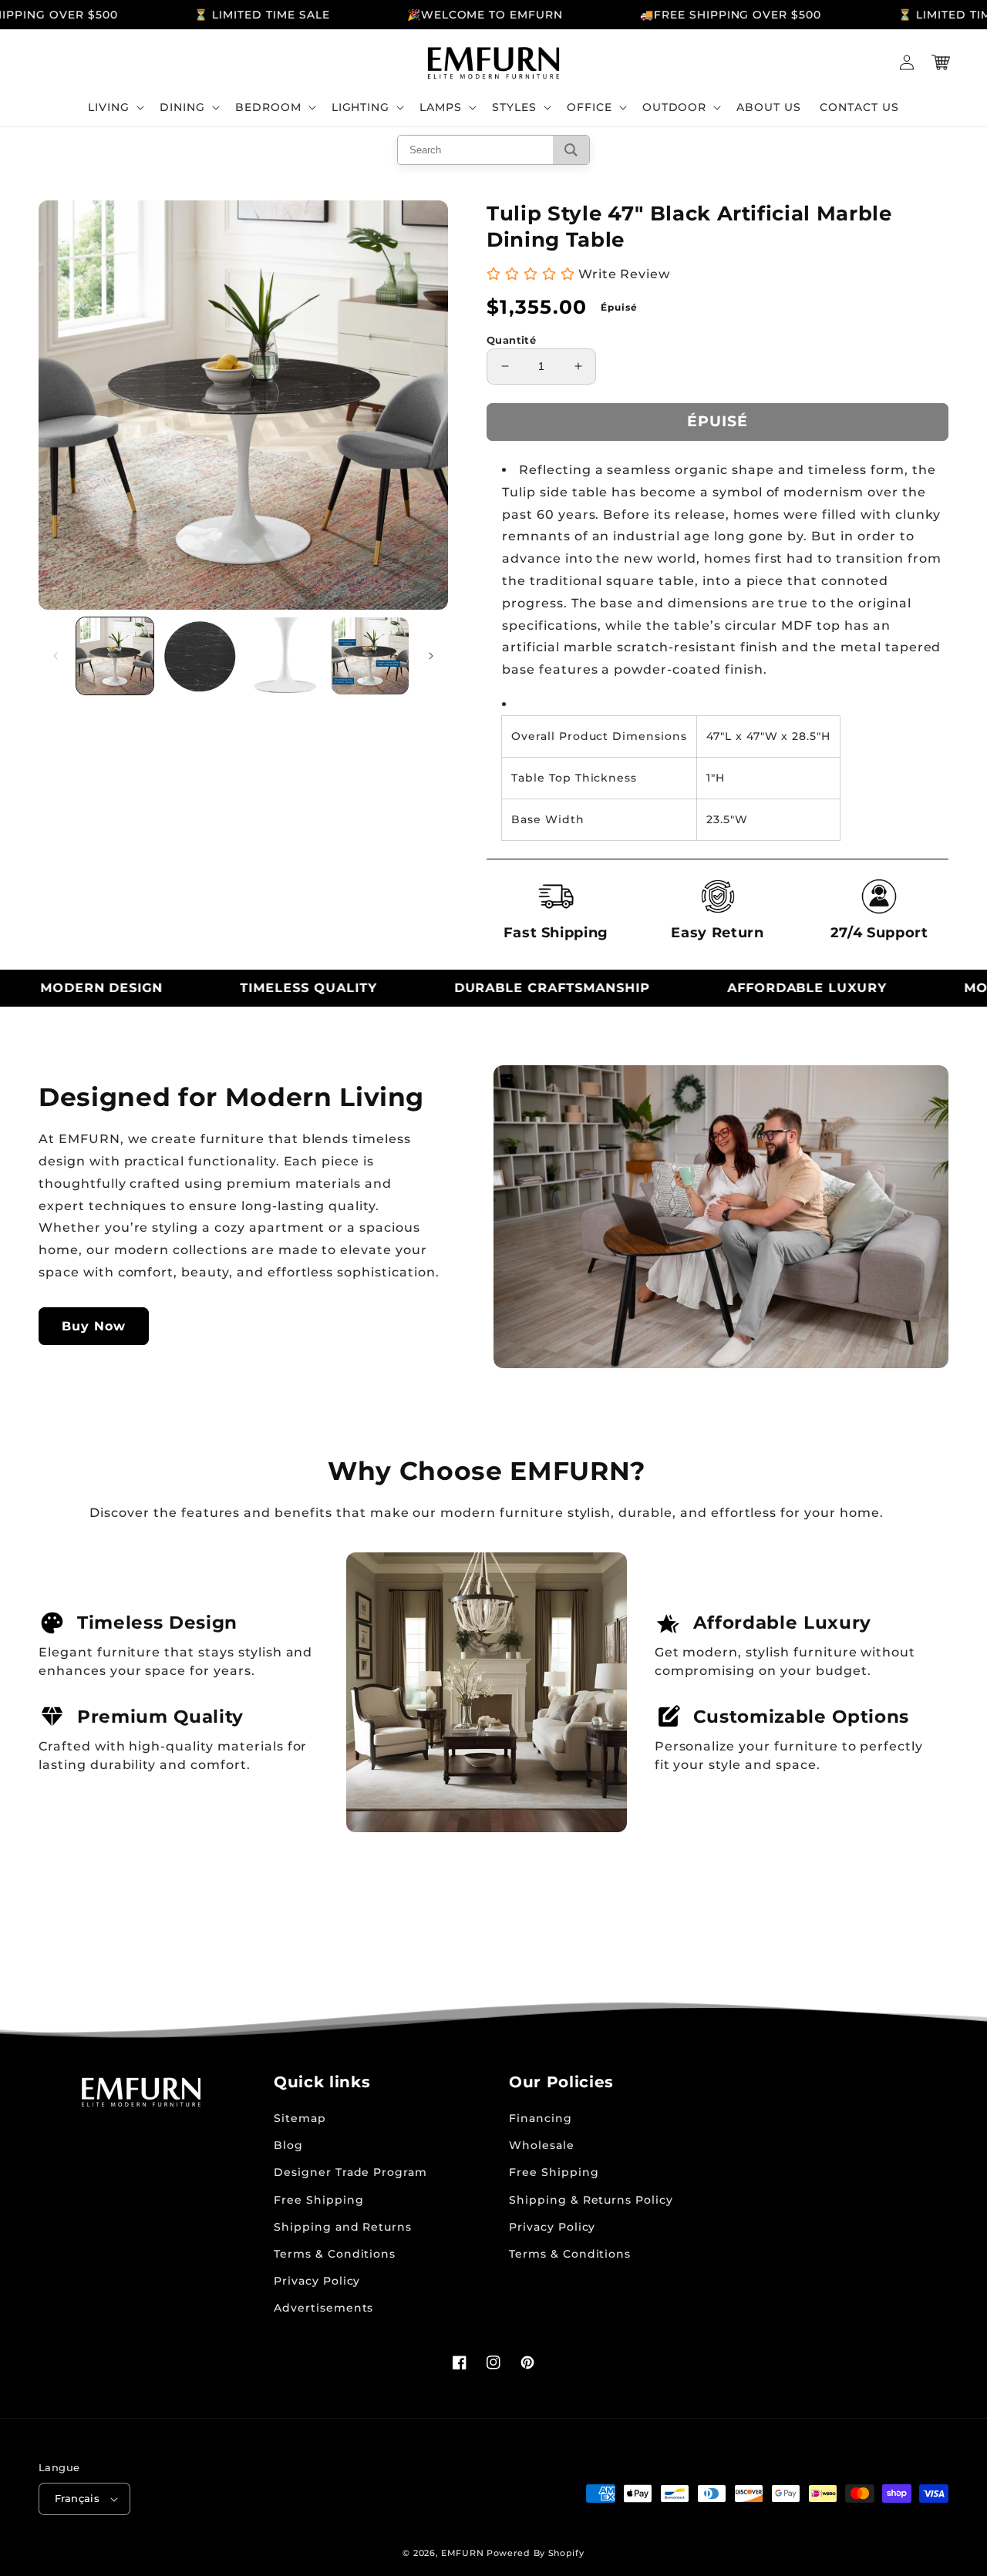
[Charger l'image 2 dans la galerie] (200, 656)
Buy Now (94, 1326)
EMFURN (462, 2553)
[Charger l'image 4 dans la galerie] (370, 656)
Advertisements (323, 2308)
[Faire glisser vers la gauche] (56, 656)
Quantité (511, 340)
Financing (541, 2118)
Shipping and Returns (343, 2227)
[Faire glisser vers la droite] (431, 656)
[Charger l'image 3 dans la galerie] (285, 656)
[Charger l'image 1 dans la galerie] (115, 656)
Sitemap (300, 2118)
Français (77, 2498)
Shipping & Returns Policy (591, 2200)
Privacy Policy (317, 2281)
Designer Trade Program (350, 2172)
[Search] (571, 150)
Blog (288, 2145)
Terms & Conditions (335, 2254)
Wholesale (542, 2145)
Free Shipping (318, 2200)
